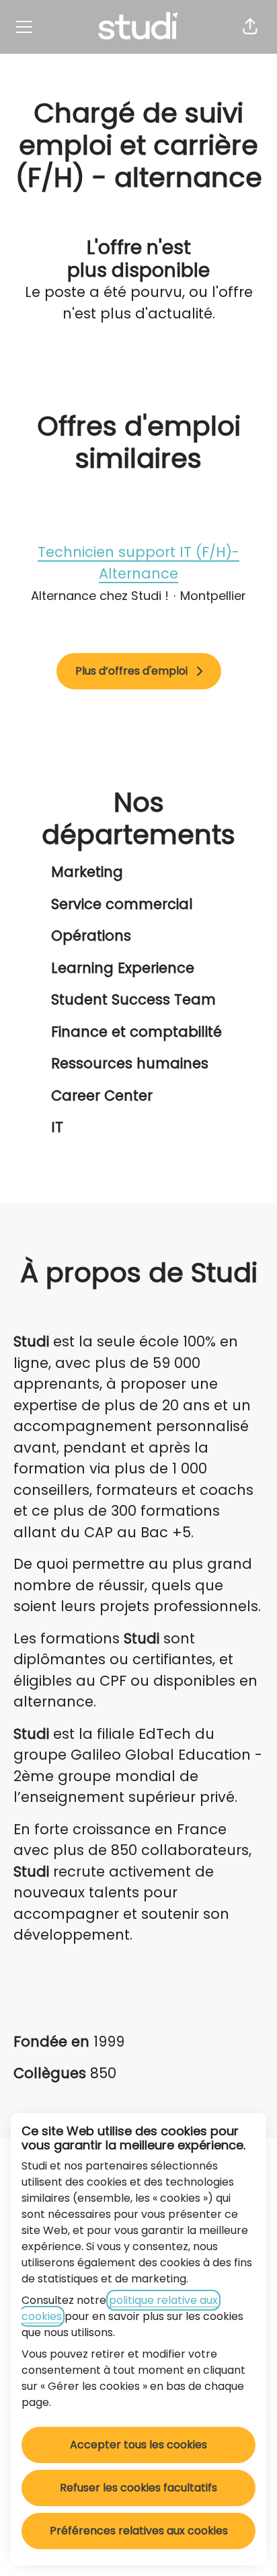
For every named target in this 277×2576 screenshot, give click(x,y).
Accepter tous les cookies (138, 2445)
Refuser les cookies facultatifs (138, 2488)
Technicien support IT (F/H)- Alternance (138, 563)
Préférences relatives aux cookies (139, 2531)
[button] (250, 27)
